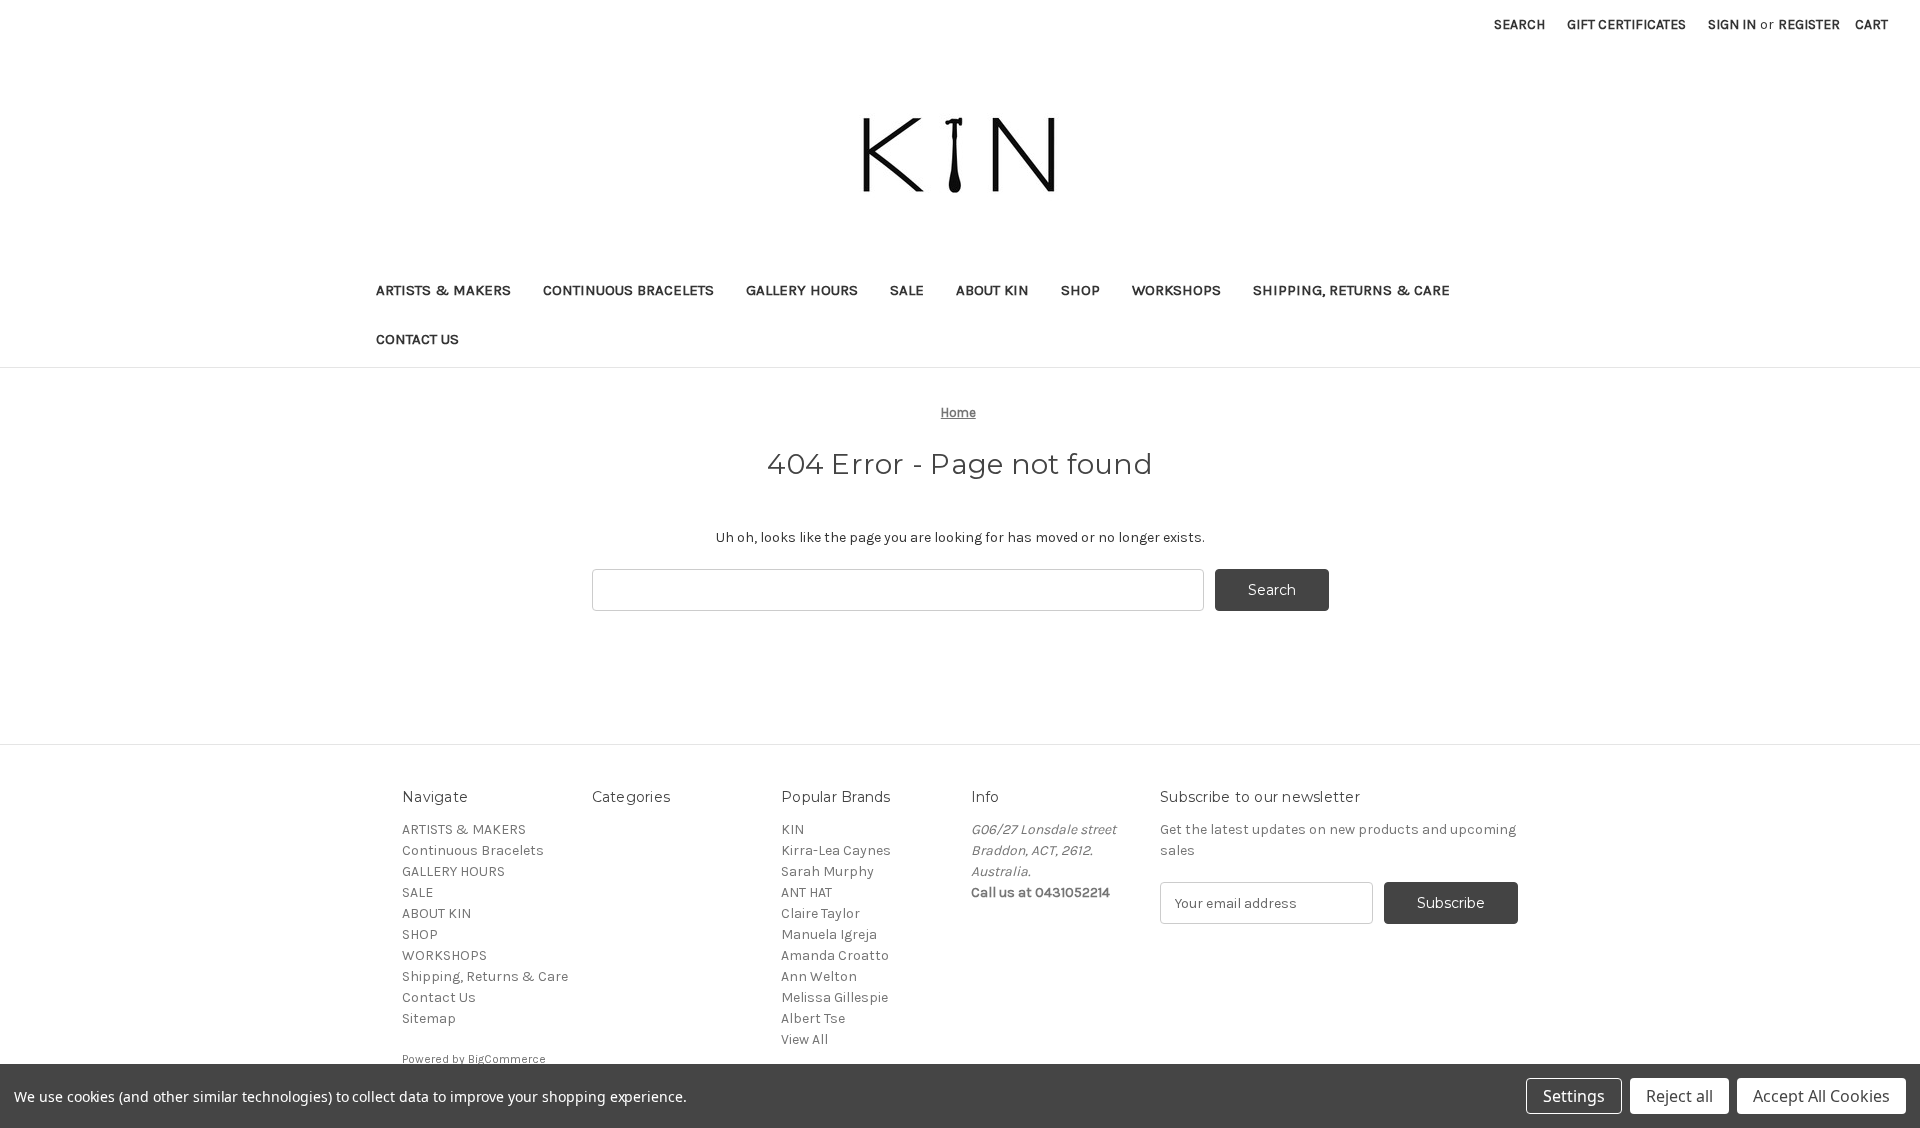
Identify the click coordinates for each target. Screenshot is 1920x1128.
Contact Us (417, 339)
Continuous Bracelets (628, 290)
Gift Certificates (1626, 24)
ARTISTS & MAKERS (443, 290)
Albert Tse (813, 1018)
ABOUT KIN (992, 290)
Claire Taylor (820, 913)
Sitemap (429, 1018)
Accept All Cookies (1821, 1096)
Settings (1574, 1096)
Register (1809, 24)
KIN (792, 829)
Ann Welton (819, 976)
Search (1519, 24)
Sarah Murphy (827, 871)
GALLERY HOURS (802, 290)
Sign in (1732, 24)
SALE (907, 290)
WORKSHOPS (1176, 290)
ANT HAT (806, 892)
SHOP (1080, 290)
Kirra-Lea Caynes (836, 850)
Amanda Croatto (835, 955)
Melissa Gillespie (834, 997)
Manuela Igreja (829, 934)
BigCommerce (507, 1059)
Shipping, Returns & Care (1351, 290)
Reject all (1679, 1096)
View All (804, 1039)
